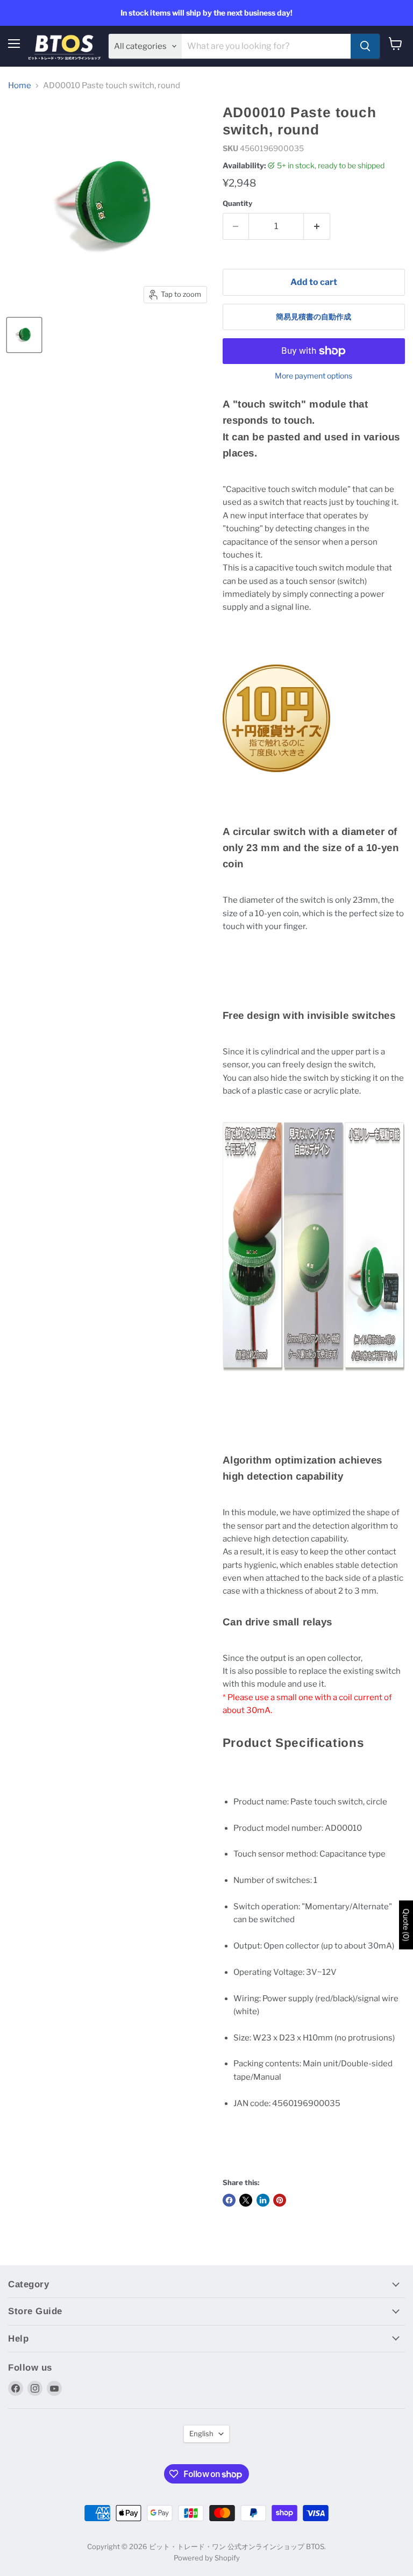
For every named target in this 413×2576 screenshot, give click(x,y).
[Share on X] (246, 2200)
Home (20, 86)
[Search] (365, 46)
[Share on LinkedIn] (263, 2200)
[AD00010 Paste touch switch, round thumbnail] (24, 335)
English (201, 2434)
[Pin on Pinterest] (280, 2200)
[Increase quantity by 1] (317, 226)
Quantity (237, 204)
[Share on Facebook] (229, 2200)
